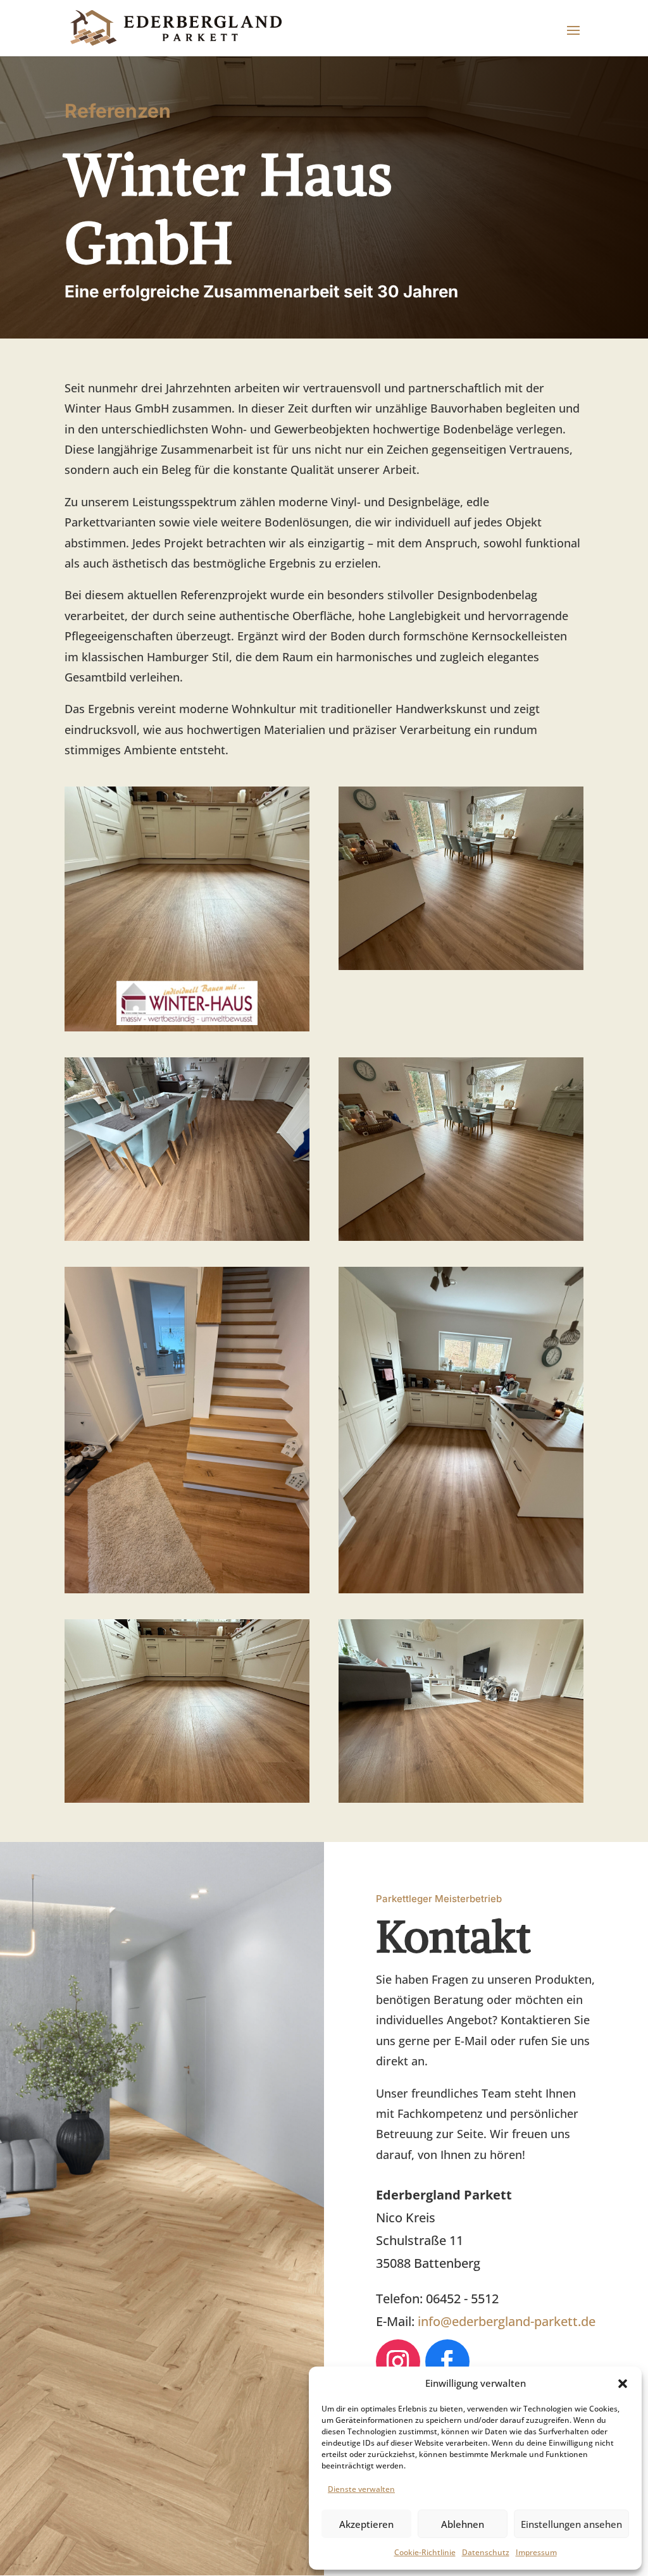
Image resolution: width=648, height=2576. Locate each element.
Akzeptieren (366, 2524)
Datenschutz (486, 2552)
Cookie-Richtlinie (425, 2552)
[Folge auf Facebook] (447, 2361)
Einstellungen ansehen (571, 2524)
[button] (623, 2384)
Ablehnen (463, 2524)
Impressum (536, 2552)
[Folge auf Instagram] (398, 2361)
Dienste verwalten (361, 2489)
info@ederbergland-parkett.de (507, 2321)
